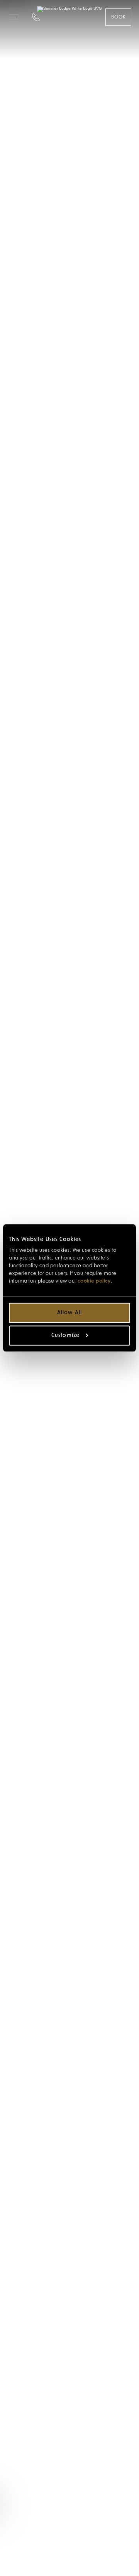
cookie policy (94, 1281)
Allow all (69, 1313)
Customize (65, 1336)
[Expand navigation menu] (14, 15)
